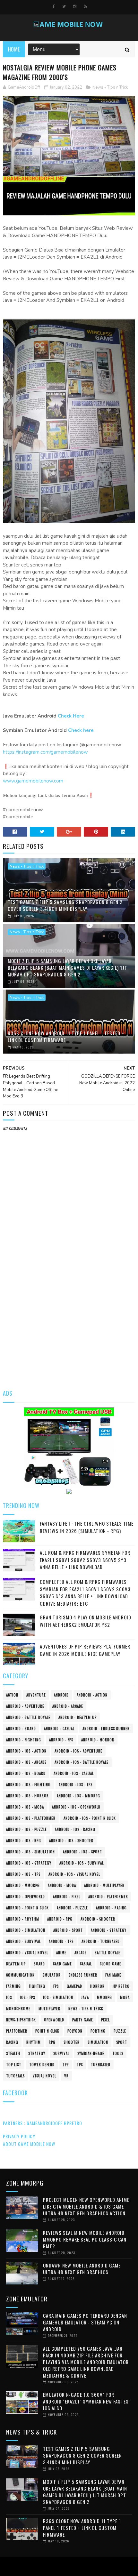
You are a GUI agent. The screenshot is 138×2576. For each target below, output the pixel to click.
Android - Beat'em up (78, 1717)
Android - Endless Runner (106, 1729)
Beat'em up (16, 1964)
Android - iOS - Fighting (28, 1785)
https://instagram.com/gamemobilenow (45, 752)
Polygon (75, 2031)
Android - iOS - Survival (82, 1863)
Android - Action (92, 1695)
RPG (52, 2042)
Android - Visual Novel (27, 1953)
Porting (98, 2031)
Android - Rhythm (23, 1919)
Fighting (37, 1986)
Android (61, 1695)
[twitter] (64, 6)
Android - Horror (98, 1740)
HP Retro (121, 1986)
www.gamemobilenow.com (33, 781)
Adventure (36, 1695)
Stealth (13, 2053)
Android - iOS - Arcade (26, 1762)
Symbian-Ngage (91, 2053)
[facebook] (54, 6)
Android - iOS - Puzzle (26, 1829)
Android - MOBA (62, 1885)
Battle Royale (108, 1953)
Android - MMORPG (23, 1885)
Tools (118, 2053)
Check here (81, 730)
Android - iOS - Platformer (31, 1818)
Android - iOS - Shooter (71, 1841)
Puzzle (120, 2031)
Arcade (81, 1953)
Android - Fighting (24, 1740)
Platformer (17, 2031)
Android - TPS (61, 1941)
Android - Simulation (26, 1930)
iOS (9, 1997)
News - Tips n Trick (110, 87)
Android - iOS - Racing (75, 1829)
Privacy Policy (19, 2136)
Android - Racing (111, 1908)
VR (66, 2076)
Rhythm (34, 2042)
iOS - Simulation (58, 1997)
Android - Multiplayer (104, 1885)
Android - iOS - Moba (25, 1807)
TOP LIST (14, 2065)
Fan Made (113, 1975)
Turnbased (101, 2065)
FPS (56, 1986)
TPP (66, 2065)
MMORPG (104, 1997)
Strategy (37, 2053)
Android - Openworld (26, 1897)
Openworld (54, 2020)
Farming (13, 1986)
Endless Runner (83, 1975)
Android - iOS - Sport (82, 1852)
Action (12, 1695)
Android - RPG (60, 1919)
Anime (61, 1953)
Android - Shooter (98, 1919)
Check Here (71, 716)
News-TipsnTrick (21, 2020)
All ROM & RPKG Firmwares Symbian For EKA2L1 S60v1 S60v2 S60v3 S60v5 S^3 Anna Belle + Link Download (85, 1560)
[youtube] (85, 6)
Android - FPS (61, 1740)
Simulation (98, 2042)
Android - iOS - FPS (76, 1785)
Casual (86, 1964)
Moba (125, 1997)
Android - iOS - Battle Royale (82, 1762)
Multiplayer (49, 2009)
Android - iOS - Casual (74, 1773)
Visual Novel (44, 2076)
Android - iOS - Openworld (76, 1807)
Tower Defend (42, 2065)
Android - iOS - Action (26, 1751)
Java (85, 1997)
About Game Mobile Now (29, 2144)
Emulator (52, 1975)
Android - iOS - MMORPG (78, 1796)
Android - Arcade (68, 1706)
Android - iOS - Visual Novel (74, 1874)
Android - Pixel (67, 1897)
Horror (97, 1986)
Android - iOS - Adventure (78, 1751)
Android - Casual (59, 1729)
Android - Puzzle (72, 1908)
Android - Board (21, 1729)
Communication (20, 1975)
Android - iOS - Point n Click (90, 1818)
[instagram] (75, 6)
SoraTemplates (68, 2566)
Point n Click (47, 2031)
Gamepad (74, 1986)
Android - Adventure (25, 1706)
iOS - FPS (27, 1997)
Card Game (62, 1964)
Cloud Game (111, 1964)
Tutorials (15, 2076)
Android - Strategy (109, 1930)
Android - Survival (23, 1941)
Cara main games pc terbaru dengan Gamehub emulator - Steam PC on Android (85, 2322)
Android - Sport (68, 1930)
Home (14, 49)
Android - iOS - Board (26, 1773)
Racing (12, 2042)
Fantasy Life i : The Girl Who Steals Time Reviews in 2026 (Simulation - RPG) (87, 1527)
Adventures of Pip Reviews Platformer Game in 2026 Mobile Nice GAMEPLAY (85, 1650)
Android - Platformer (108, 1897)
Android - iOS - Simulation (30, 1852)
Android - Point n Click (27, 1908)
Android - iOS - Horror (27, 1796)
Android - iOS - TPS (23, 1874)
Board (39, 1964)
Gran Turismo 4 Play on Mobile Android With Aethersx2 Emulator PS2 (86, 1621)
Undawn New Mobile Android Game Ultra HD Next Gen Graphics (82, 2269)
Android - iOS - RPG (24, 1841)
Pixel (105, 2020)
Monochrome (18, 2009)
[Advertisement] (69, 1308)
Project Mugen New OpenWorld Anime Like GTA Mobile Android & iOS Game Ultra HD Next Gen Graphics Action (86, 2206)
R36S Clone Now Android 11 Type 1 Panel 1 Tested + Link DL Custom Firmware (66, 1036)
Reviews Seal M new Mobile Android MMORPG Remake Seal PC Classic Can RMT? (85, 2239)
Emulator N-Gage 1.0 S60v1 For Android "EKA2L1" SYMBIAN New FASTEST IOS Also (87, 2401)
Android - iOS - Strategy (29, 1863)
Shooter (72, 2042)
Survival (61, 2053)
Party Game (83, 2020)
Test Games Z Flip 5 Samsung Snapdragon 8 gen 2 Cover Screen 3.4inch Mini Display (65, 905)
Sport (122, 2042)
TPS (80, 2065)
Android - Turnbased (101, 1941)
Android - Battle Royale (28, 1717)
